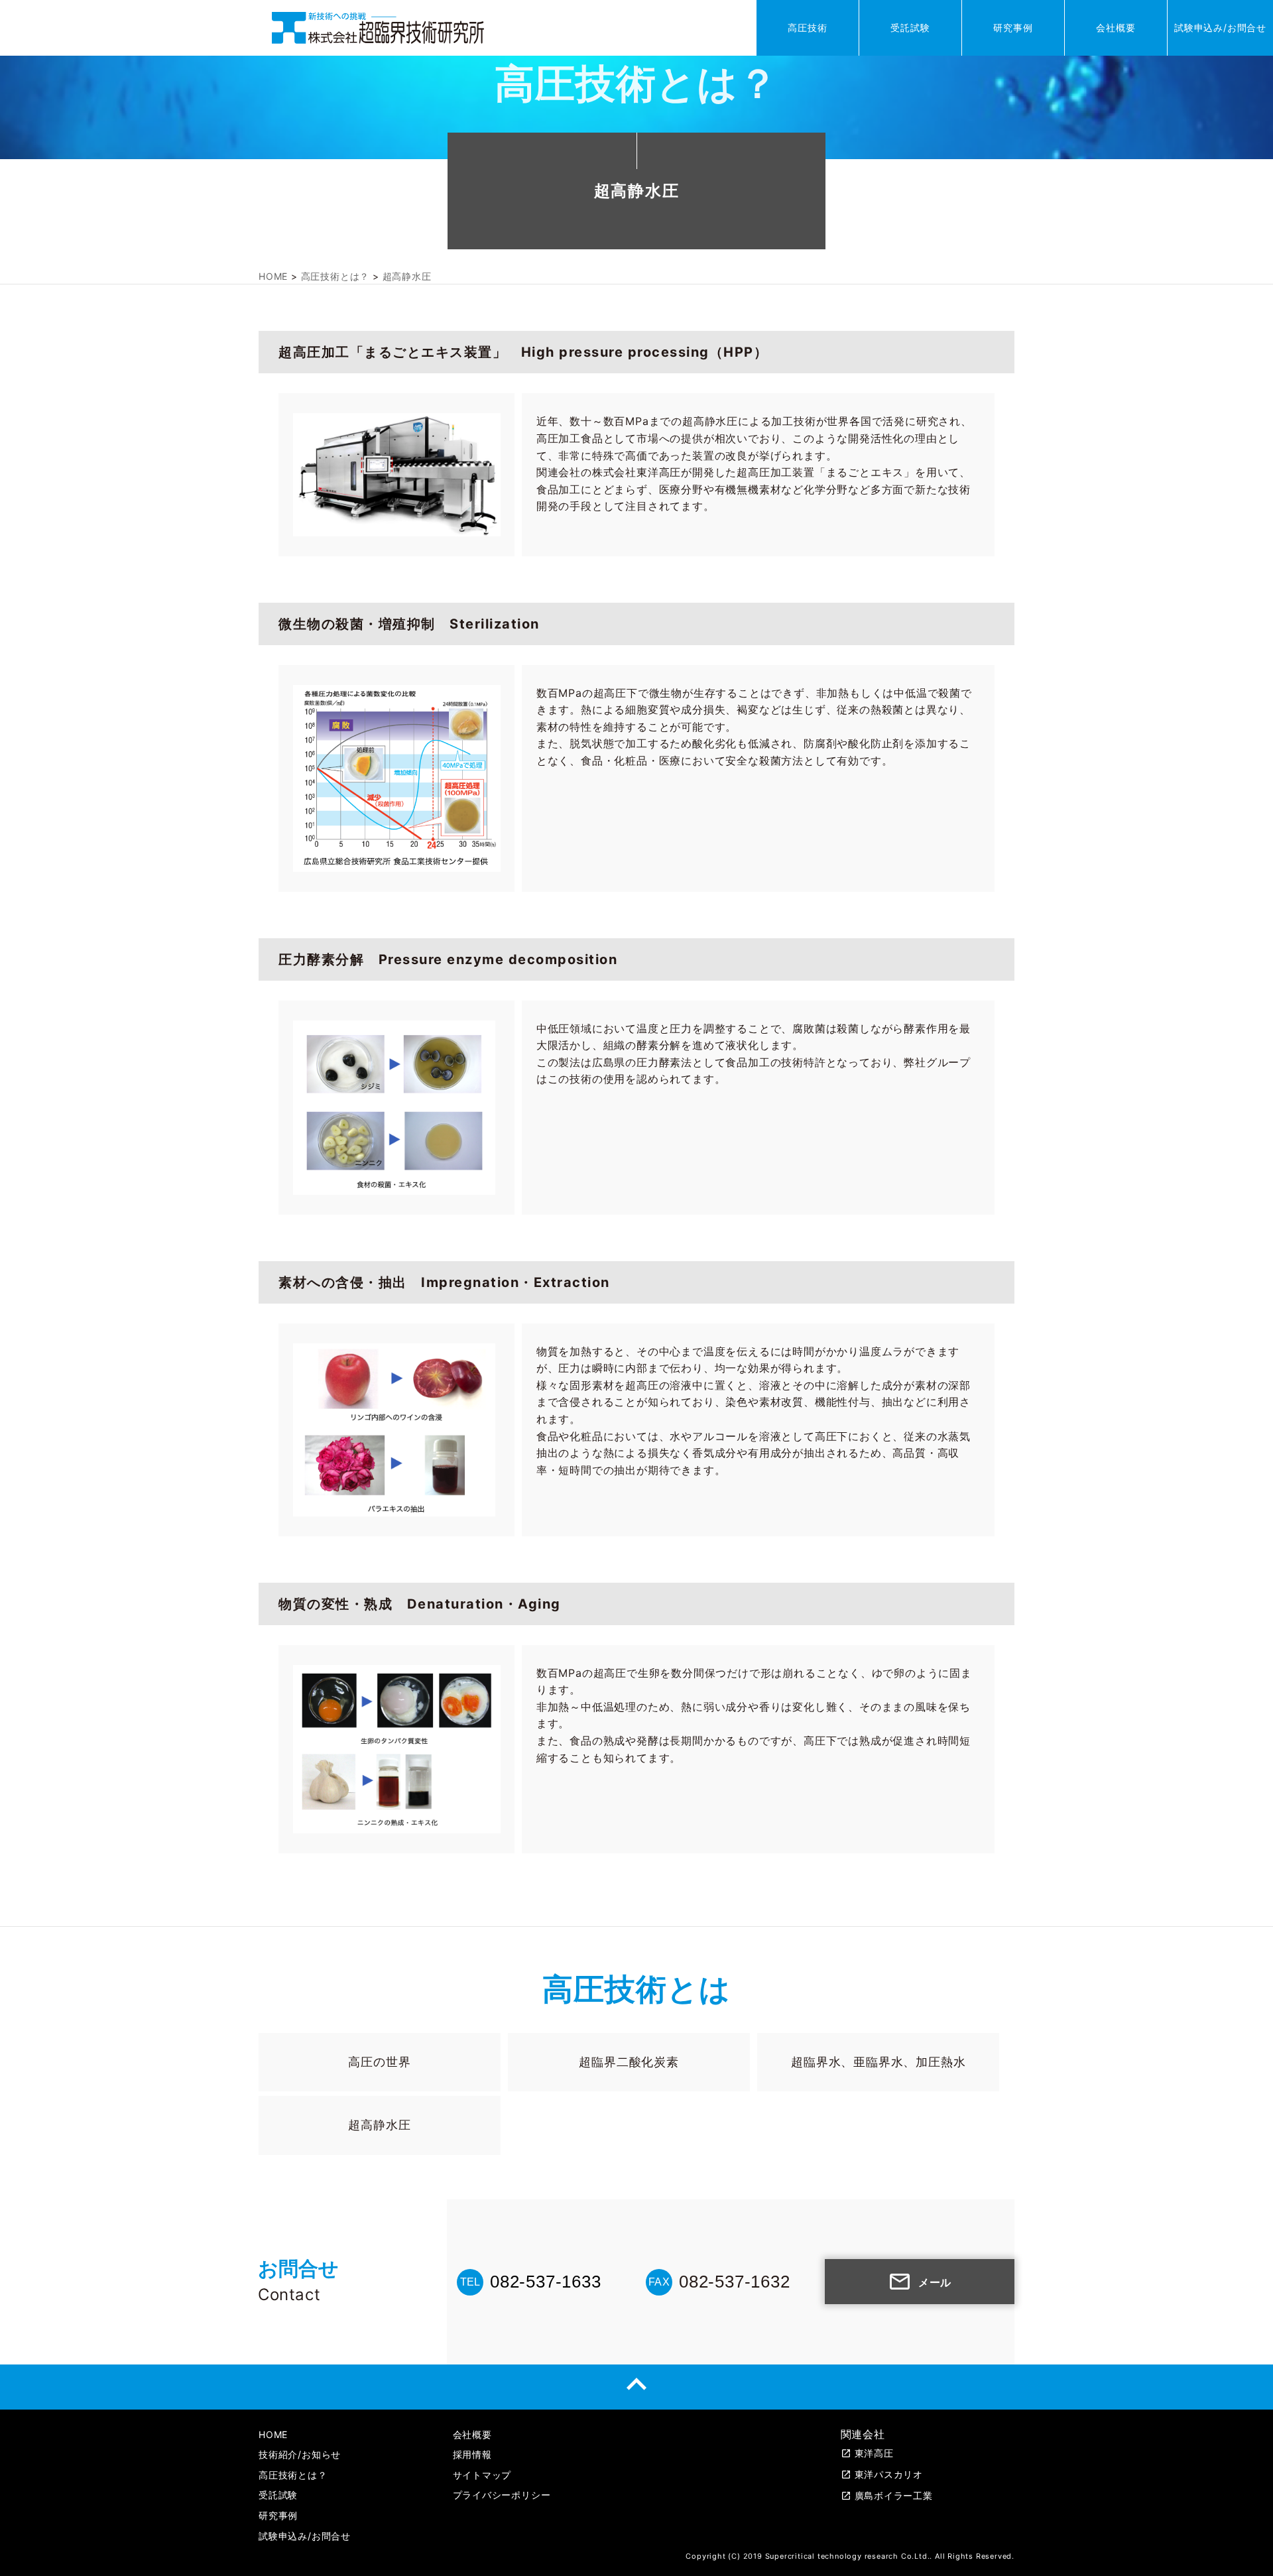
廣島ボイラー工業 (887, 2495)
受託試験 (910, 28)
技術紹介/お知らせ (300, 2454)
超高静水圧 (379, 2125)
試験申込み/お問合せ (1220, 28)
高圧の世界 (379, 2062)
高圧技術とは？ (293, 2475)
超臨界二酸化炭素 (629, 2062)
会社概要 (1116, 28)
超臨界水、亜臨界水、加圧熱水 (878, 2062)
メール (920, 2282)
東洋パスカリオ (882, 2474)
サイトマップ (482, 2475)
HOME (273, 2434)
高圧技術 (807, 28)
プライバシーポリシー (502, 2495)
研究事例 (1013, 28)
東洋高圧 (867, 2453)
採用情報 (472, 2454)
